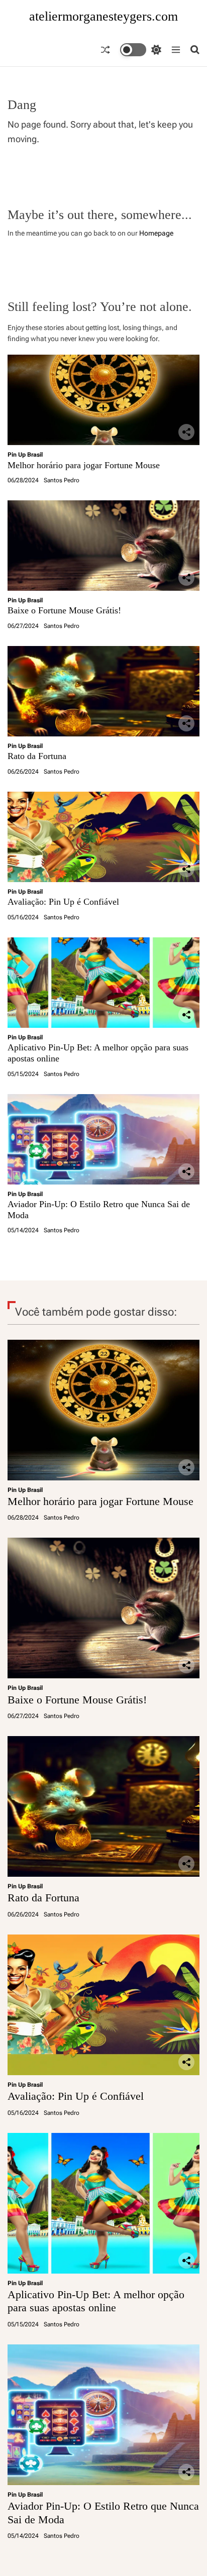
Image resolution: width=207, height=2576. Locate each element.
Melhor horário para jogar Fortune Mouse (84, 465)
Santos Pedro (62, 480)
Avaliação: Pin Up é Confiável (63, 902)
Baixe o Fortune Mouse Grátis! (64, 610)
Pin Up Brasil (25, 455)
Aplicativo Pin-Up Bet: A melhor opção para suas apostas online (96, 2301)
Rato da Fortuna (37, 756)
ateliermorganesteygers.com (103, 17)
